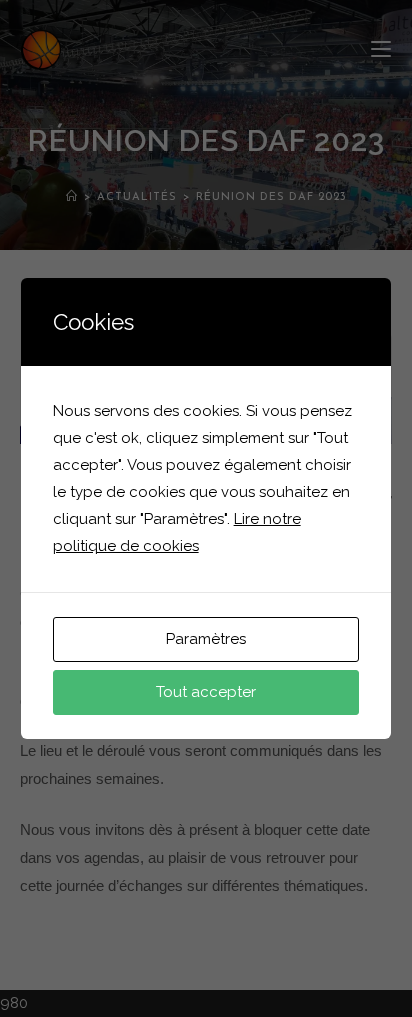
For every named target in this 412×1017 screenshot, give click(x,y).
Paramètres (206, 639)
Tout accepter (206, 692)
